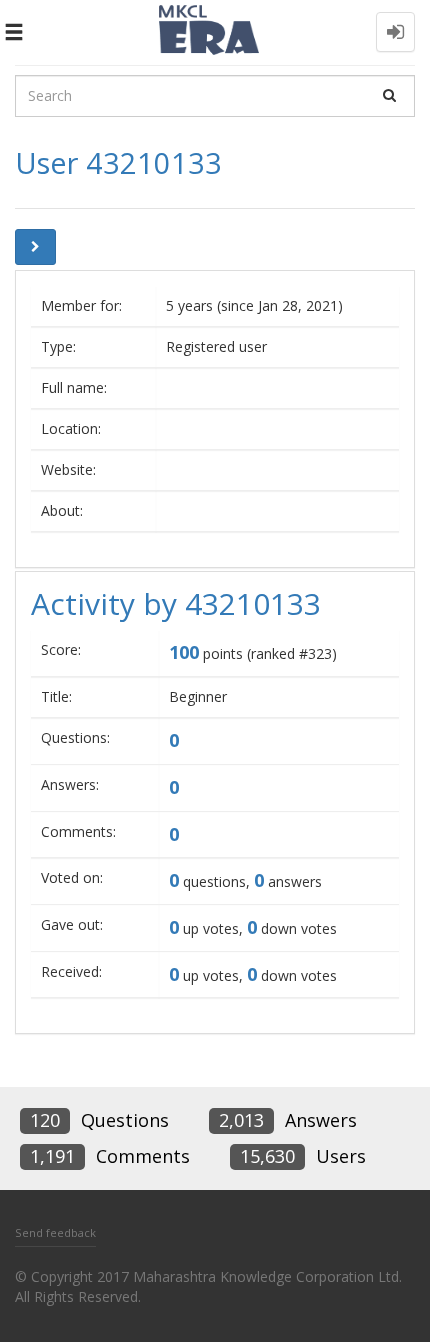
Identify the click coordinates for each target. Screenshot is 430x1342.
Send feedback (55, 1232)
